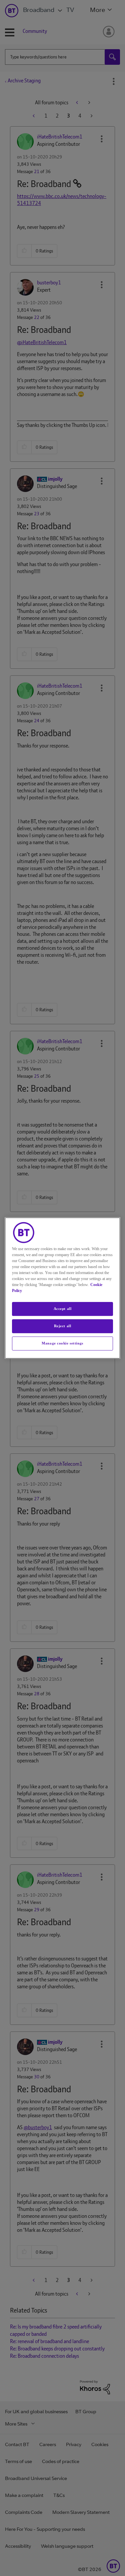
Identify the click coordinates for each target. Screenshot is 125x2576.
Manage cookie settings (62, 1343)
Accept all (63, 1309)
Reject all (63, 1326)
